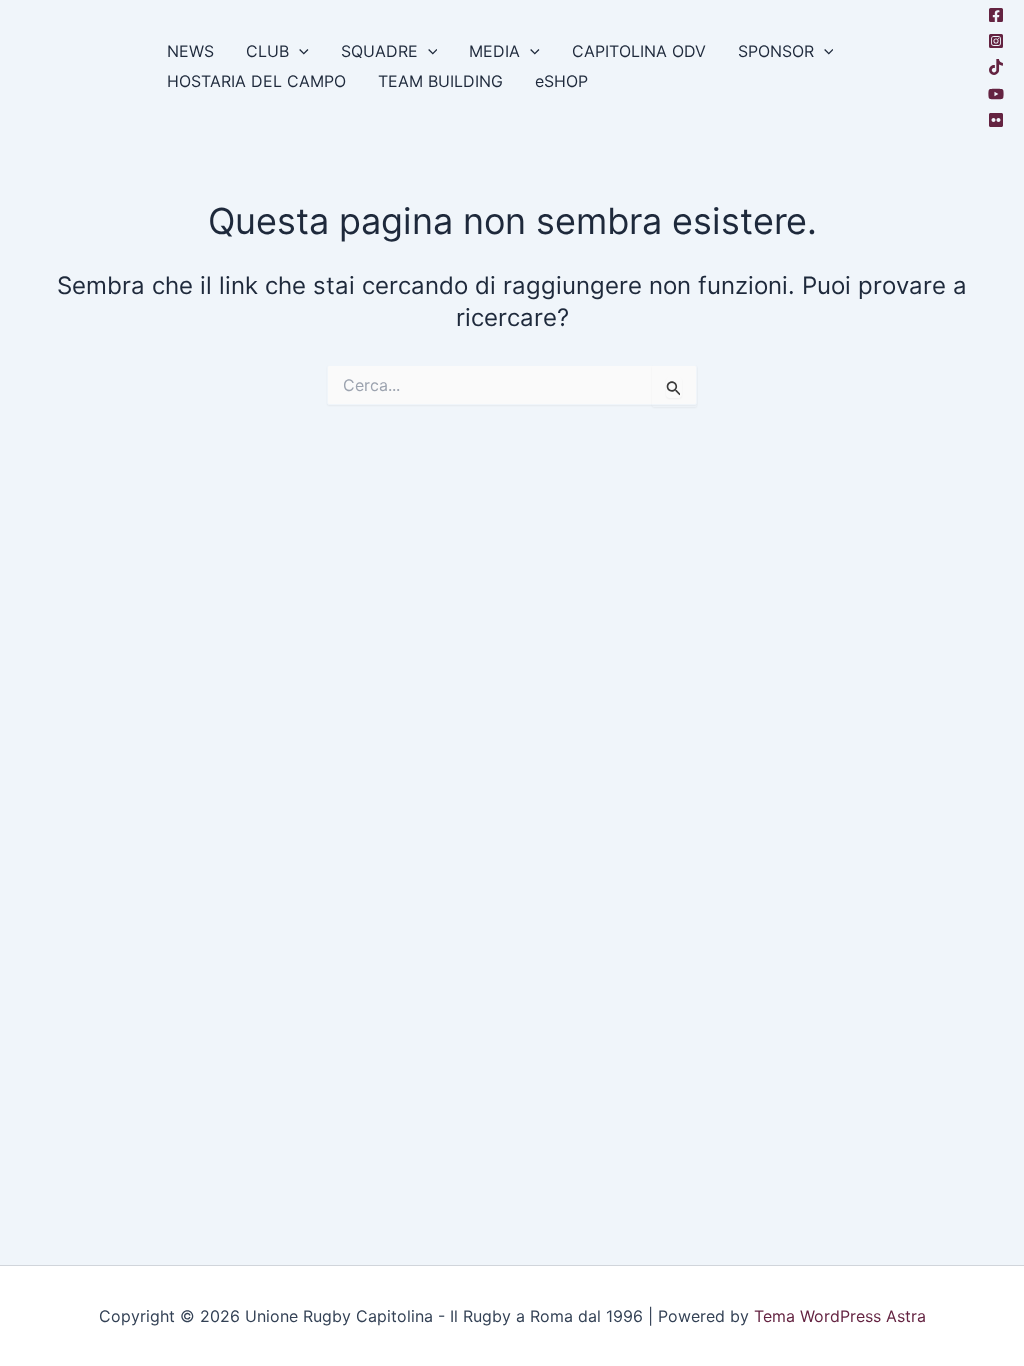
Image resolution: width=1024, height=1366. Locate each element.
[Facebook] (996, 15)
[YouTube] (996, 94)
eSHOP (561, 81)
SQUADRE (379, 51)
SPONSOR (776, 51)
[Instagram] (996, 41)
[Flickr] (996, 120)
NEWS (190, 51)
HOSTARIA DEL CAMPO (256, 81)
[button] (299, 51)
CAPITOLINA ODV (639, 51)
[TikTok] (996, 67)
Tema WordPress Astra (840, 1316)
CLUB (267, 51)
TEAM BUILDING (440, 81)
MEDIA (494, 51)
